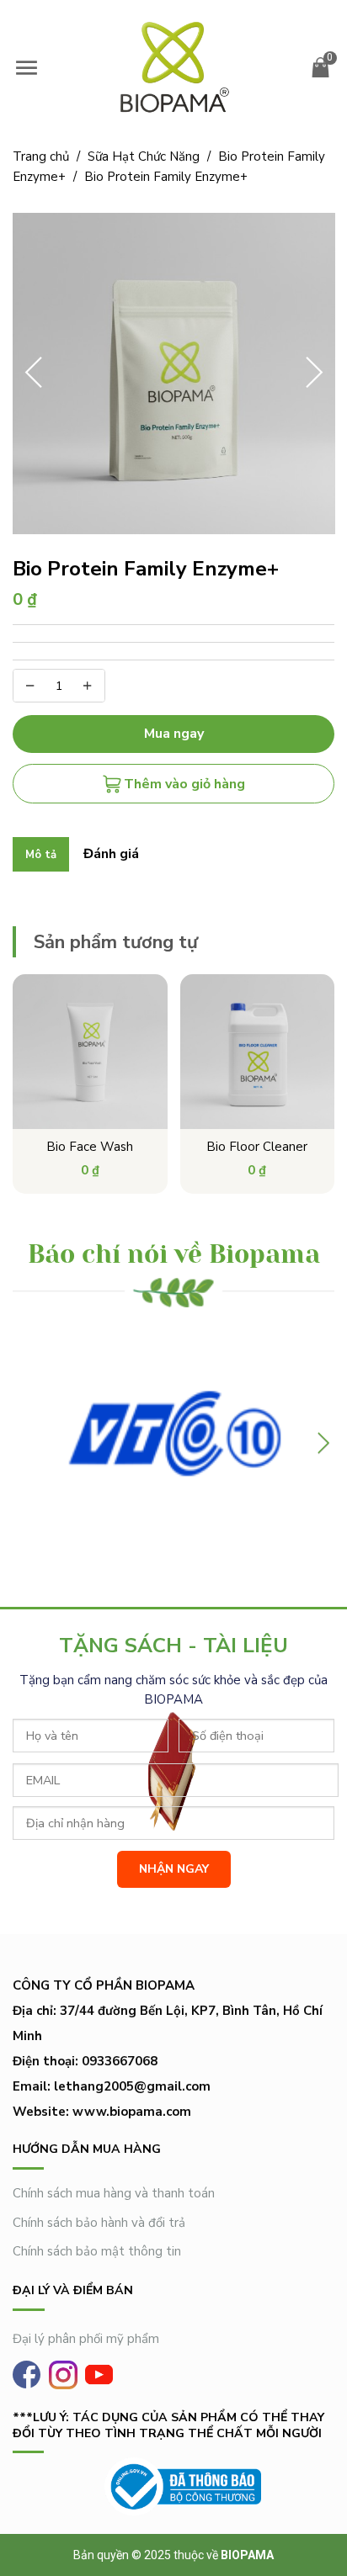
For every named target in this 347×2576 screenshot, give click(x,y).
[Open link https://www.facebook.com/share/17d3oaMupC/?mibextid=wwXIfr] (27, 2375)
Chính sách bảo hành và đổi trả (99, 2223)
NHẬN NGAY (174, 1869)
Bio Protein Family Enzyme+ (166, 177)
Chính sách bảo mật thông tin (97, 2251)
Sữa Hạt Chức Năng (149, 156)
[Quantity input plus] (88, 686)
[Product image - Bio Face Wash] (90, 1052)
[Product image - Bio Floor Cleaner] (258, 1052)
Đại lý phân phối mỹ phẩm (86, 2339)
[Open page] (173, 67)
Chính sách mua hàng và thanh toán (114, 2193)
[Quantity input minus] (30, 686)
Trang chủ (46, 156)
